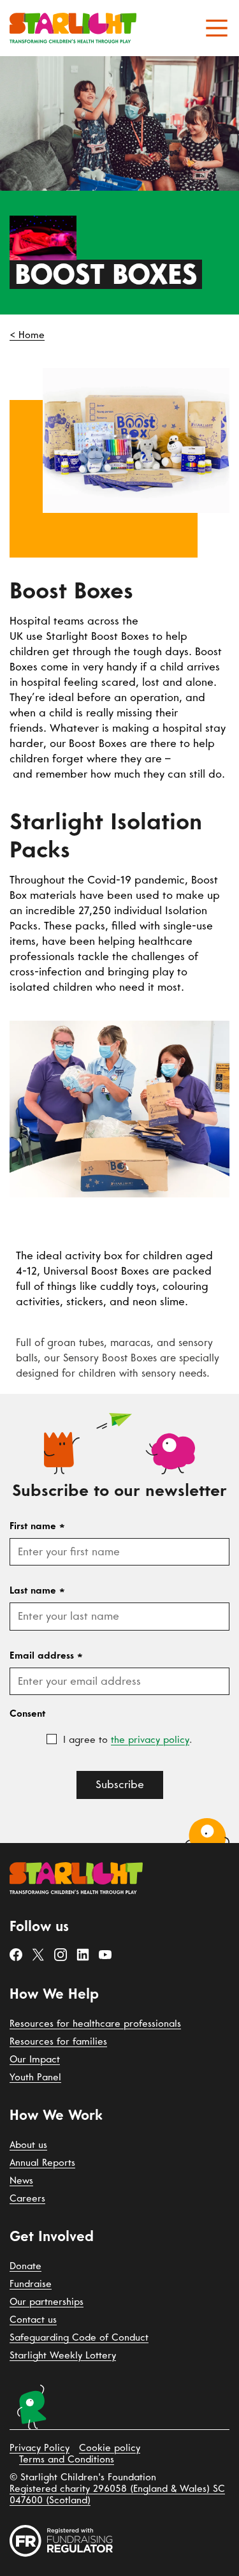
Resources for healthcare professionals (95, 2024)
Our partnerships (47, 2302)
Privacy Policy (40, 2448)
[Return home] (73, 28)
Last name (37, 1590)
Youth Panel (35, 2077)
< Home (27, 335)
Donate (25, 2266)
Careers (27, 2198)
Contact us (33, 2320)
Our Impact (35, 2059)
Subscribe (120, 1785)
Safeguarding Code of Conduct (79, 2337)
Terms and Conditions (67, 2459)
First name (37, 1526)
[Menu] (217, 28)
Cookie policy (110, 2448)
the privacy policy (150, 1740)
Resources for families (58, 2041)
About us (28, 2145)
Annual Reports (42, 2163)
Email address (46, 1655)
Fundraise (31, 2284)
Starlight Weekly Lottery (63, 2355)
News (21, 2180)
